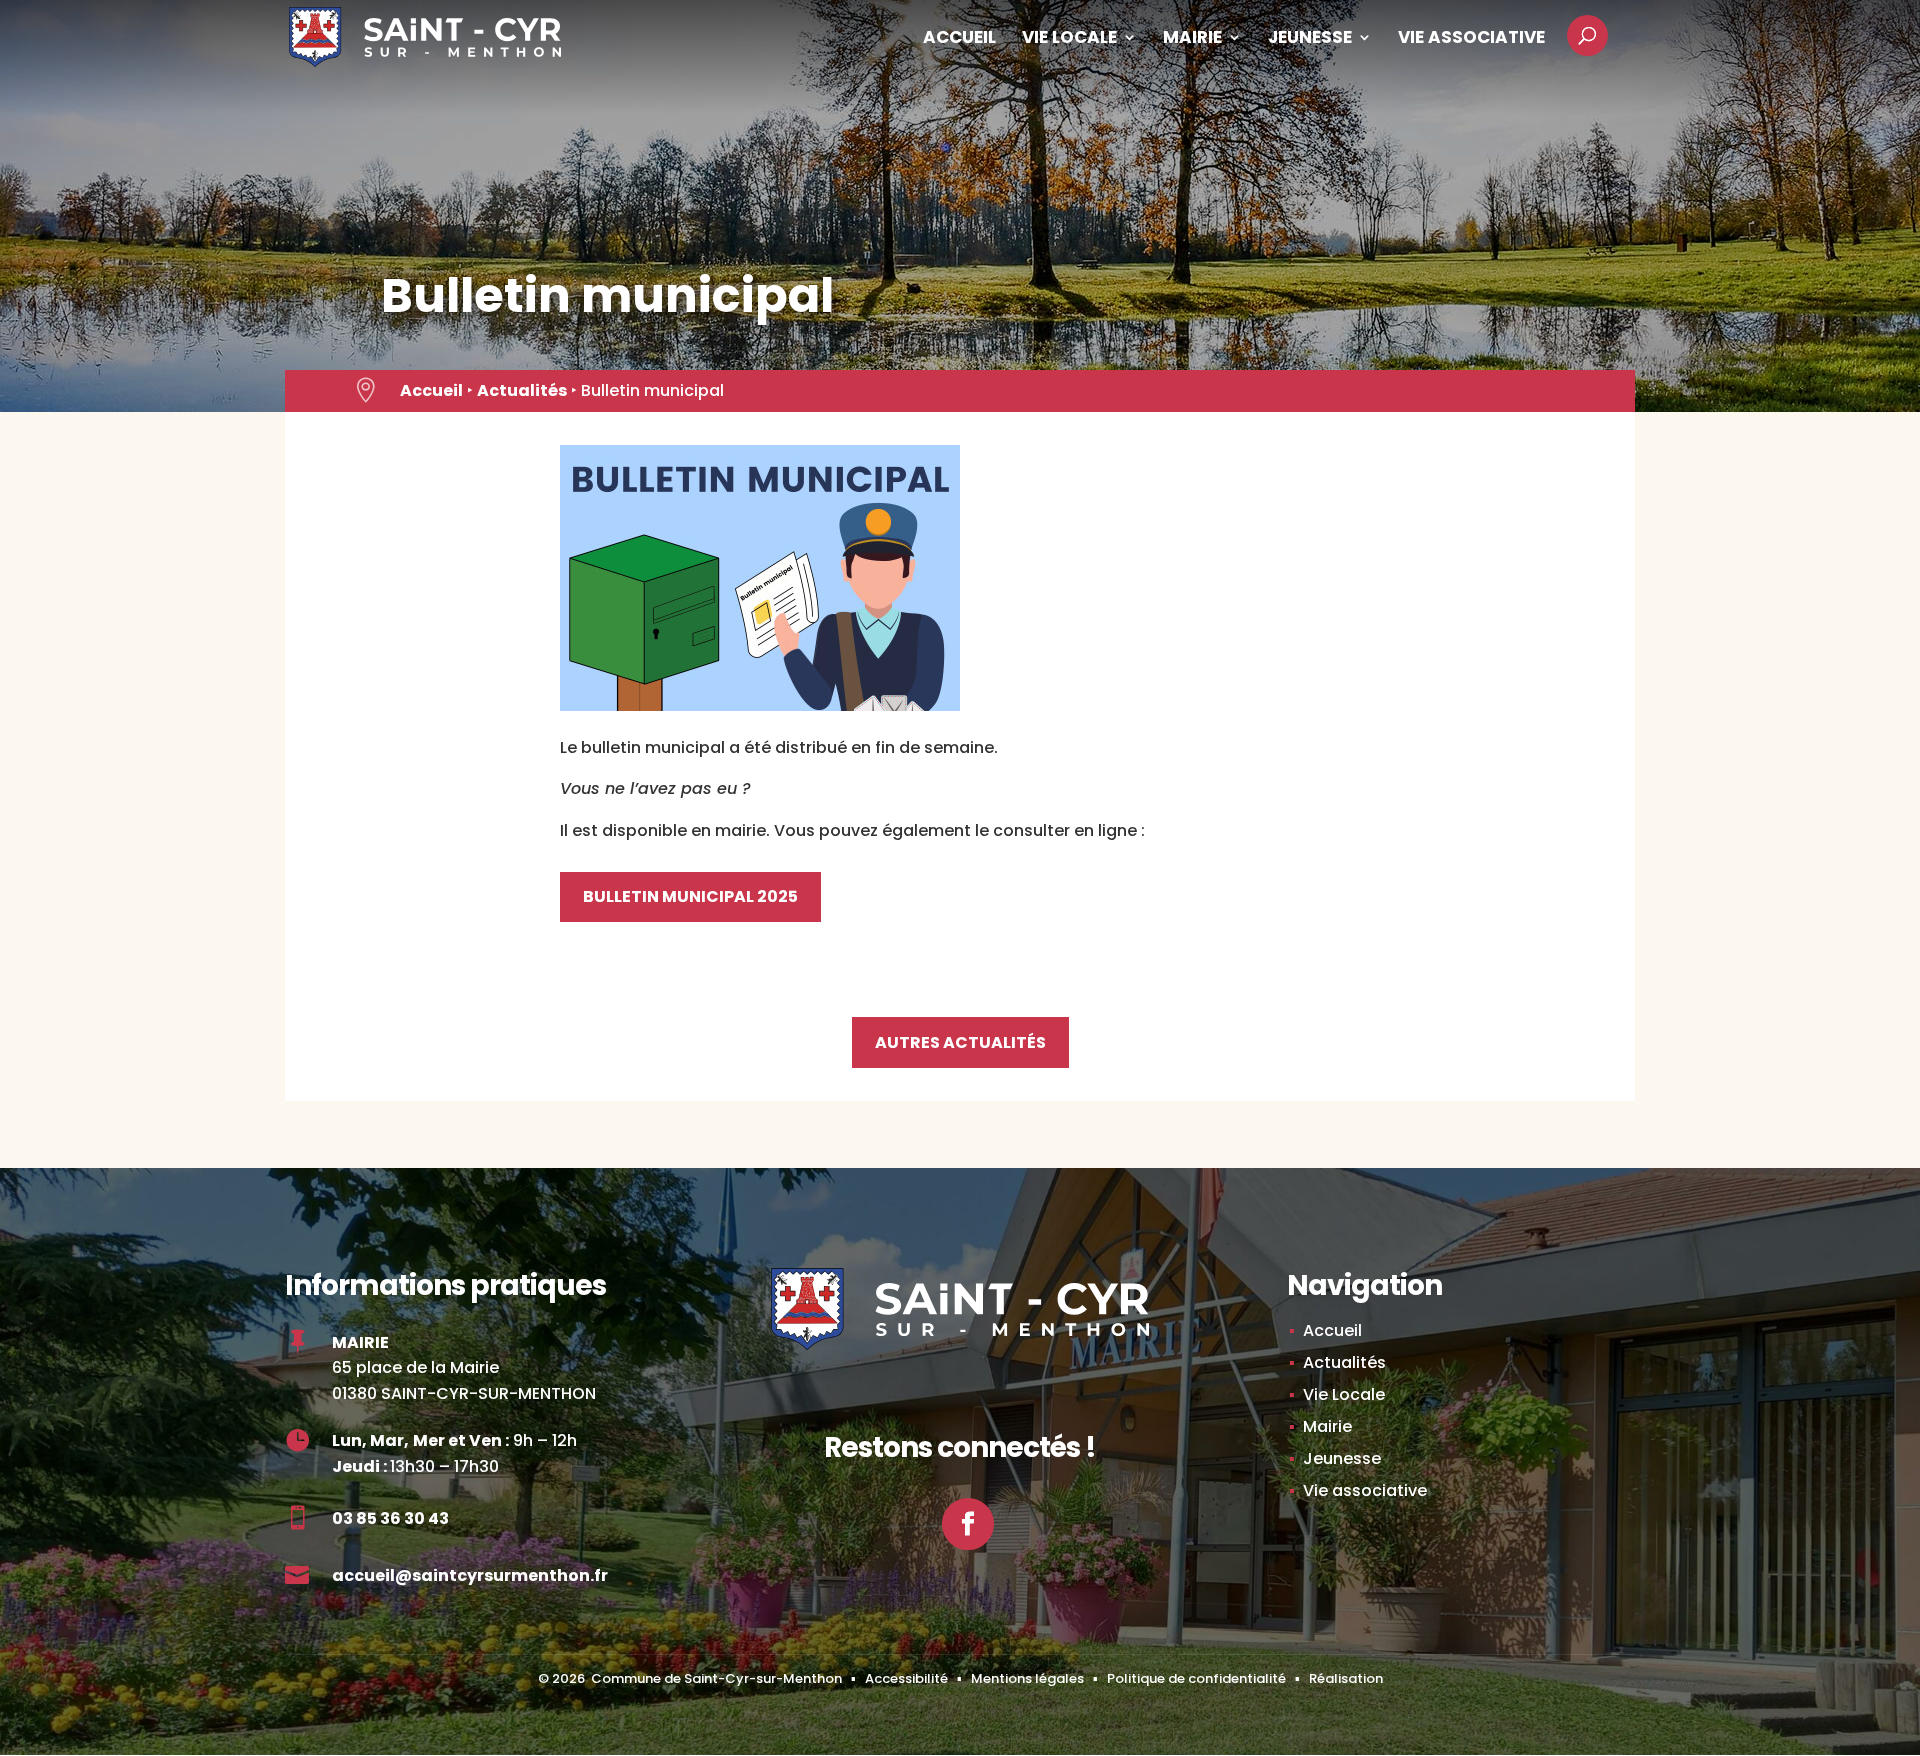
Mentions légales (1027, 1678)
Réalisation (1346, 1678)
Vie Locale (1069, 39)
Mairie (1192, 39)
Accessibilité (906, 1678)
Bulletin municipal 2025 (690, 896)
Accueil (959, 39)
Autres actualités (960, 1042)
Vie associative (1471, 39)
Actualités (522, 390)
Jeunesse (1310, 39)
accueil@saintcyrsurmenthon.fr (470, 1575)
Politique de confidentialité (1196, 1678)
